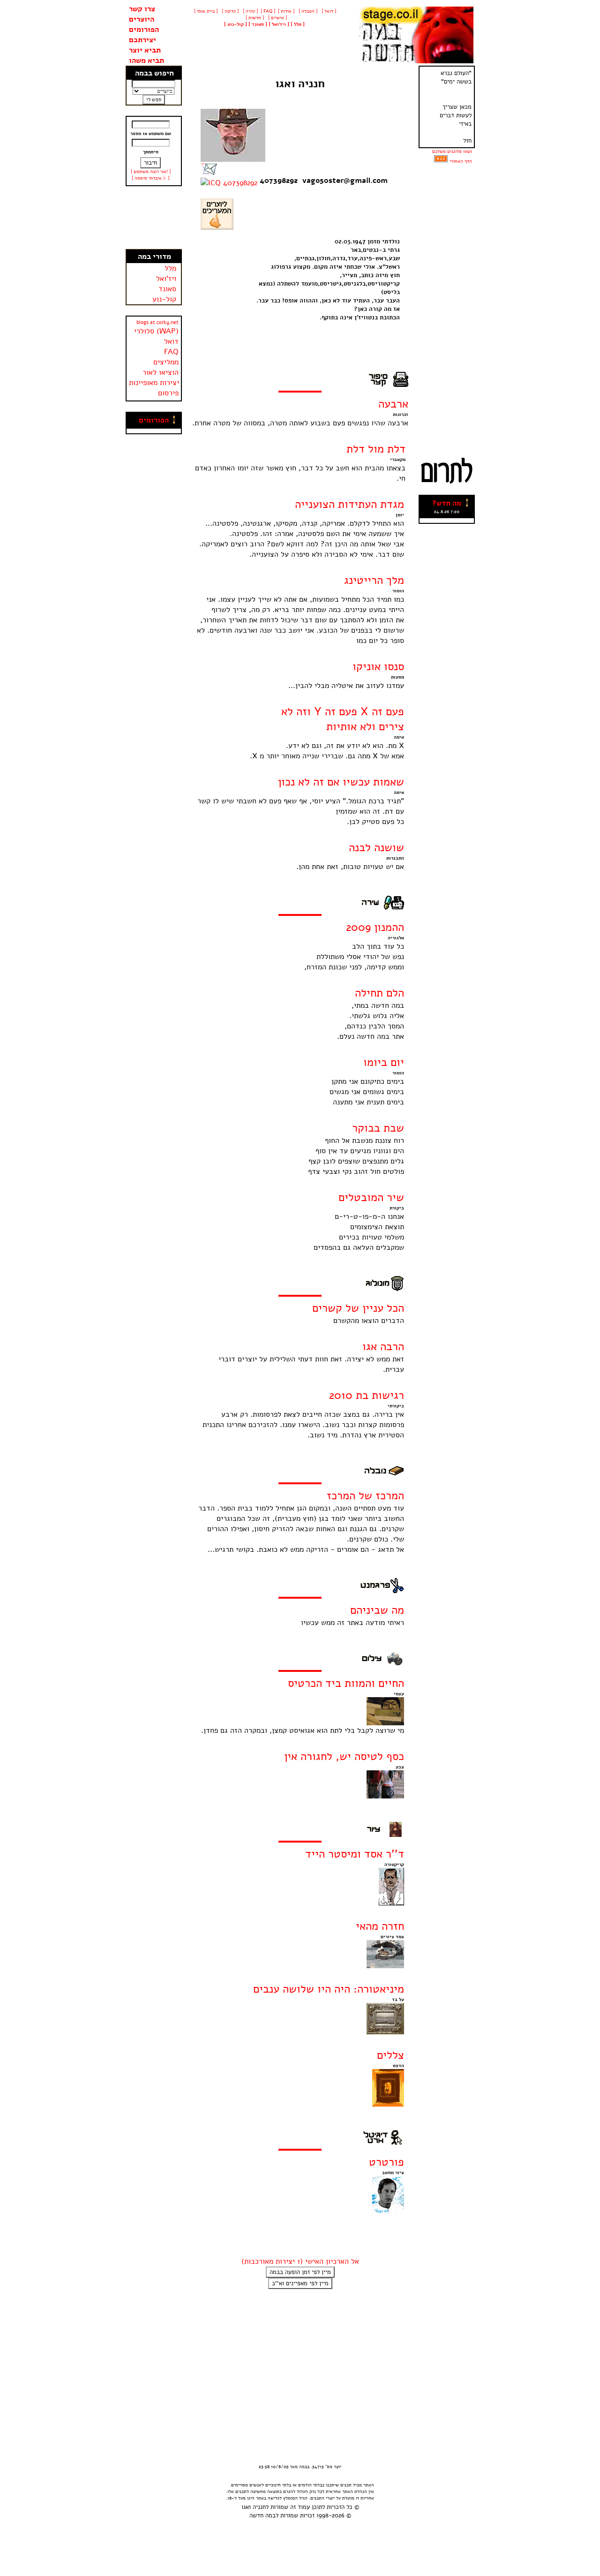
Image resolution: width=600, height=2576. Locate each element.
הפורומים (144, 30)
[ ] (236, 24)
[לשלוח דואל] (209, 173)
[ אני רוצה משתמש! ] (151, 172)
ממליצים (166, 362)
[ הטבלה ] (307, 11)
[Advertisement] (154, 218)
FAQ (171, 352)
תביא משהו (146, 60)
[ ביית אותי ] (206, 11)
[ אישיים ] (277, 18)
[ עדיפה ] (229, 11)
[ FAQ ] (268, 11)
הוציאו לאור (161, 372)
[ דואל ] (328, 11)
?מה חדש (447, 503)
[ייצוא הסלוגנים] (441, 161)
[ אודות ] (286, 11)
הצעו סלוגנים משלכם (452, 151)
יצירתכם (142, 40)
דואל (171, 341)
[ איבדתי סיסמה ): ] (150, 178)
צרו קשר (142, 9)
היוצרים (142, 19)
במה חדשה (262, 2516)
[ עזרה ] (250, 11)
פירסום (168, 393)
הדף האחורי (461, 161)
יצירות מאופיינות (154, 383)
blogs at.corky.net (157, 322)
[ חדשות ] (254, 18)
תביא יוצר (145, 50)
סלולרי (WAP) (156, 331)
